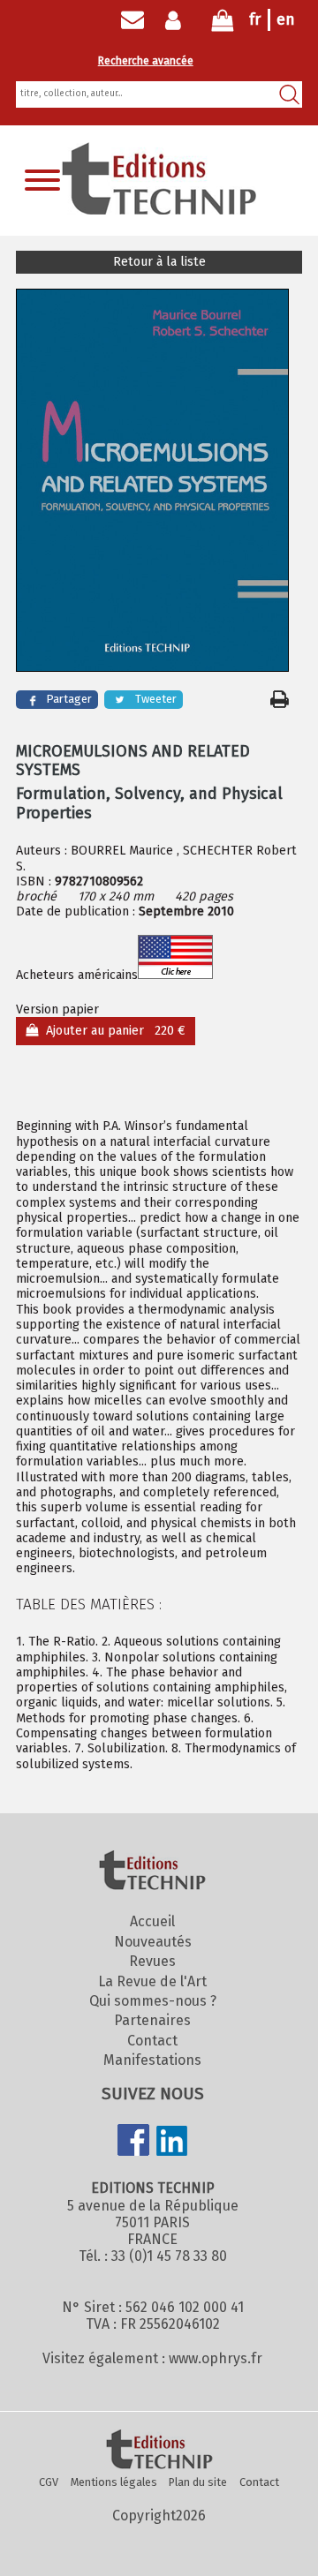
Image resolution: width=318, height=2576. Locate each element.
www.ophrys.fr (216, 2358)
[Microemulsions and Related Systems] (152, 482)
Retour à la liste (159, 262)
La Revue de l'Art (152, 1981)
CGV (49, 2482)
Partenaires (152, 2020)
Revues (152, 1961)
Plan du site (198, 2482)
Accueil (152, 1921)
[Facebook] (133, 2142)
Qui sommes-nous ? (153, 2001)
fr (255, 19)
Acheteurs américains (77, 975)
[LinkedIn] (172, 2143)
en (286, 19)
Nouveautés (153, 1942)
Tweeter (156, 699)
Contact (152, 2041)
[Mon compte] (177, 20)
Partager (69, 699)
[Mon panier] (223, 24)
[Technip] (159, 210)
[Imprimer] (280, 699)
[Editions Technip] (159, 2451)
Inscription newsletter (132, 20)
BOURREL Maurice (122, 851)
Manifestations (152, 2060)
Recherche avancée (146, 61)
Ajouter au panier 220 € (112, 1031)
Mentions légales (114, 2482)
